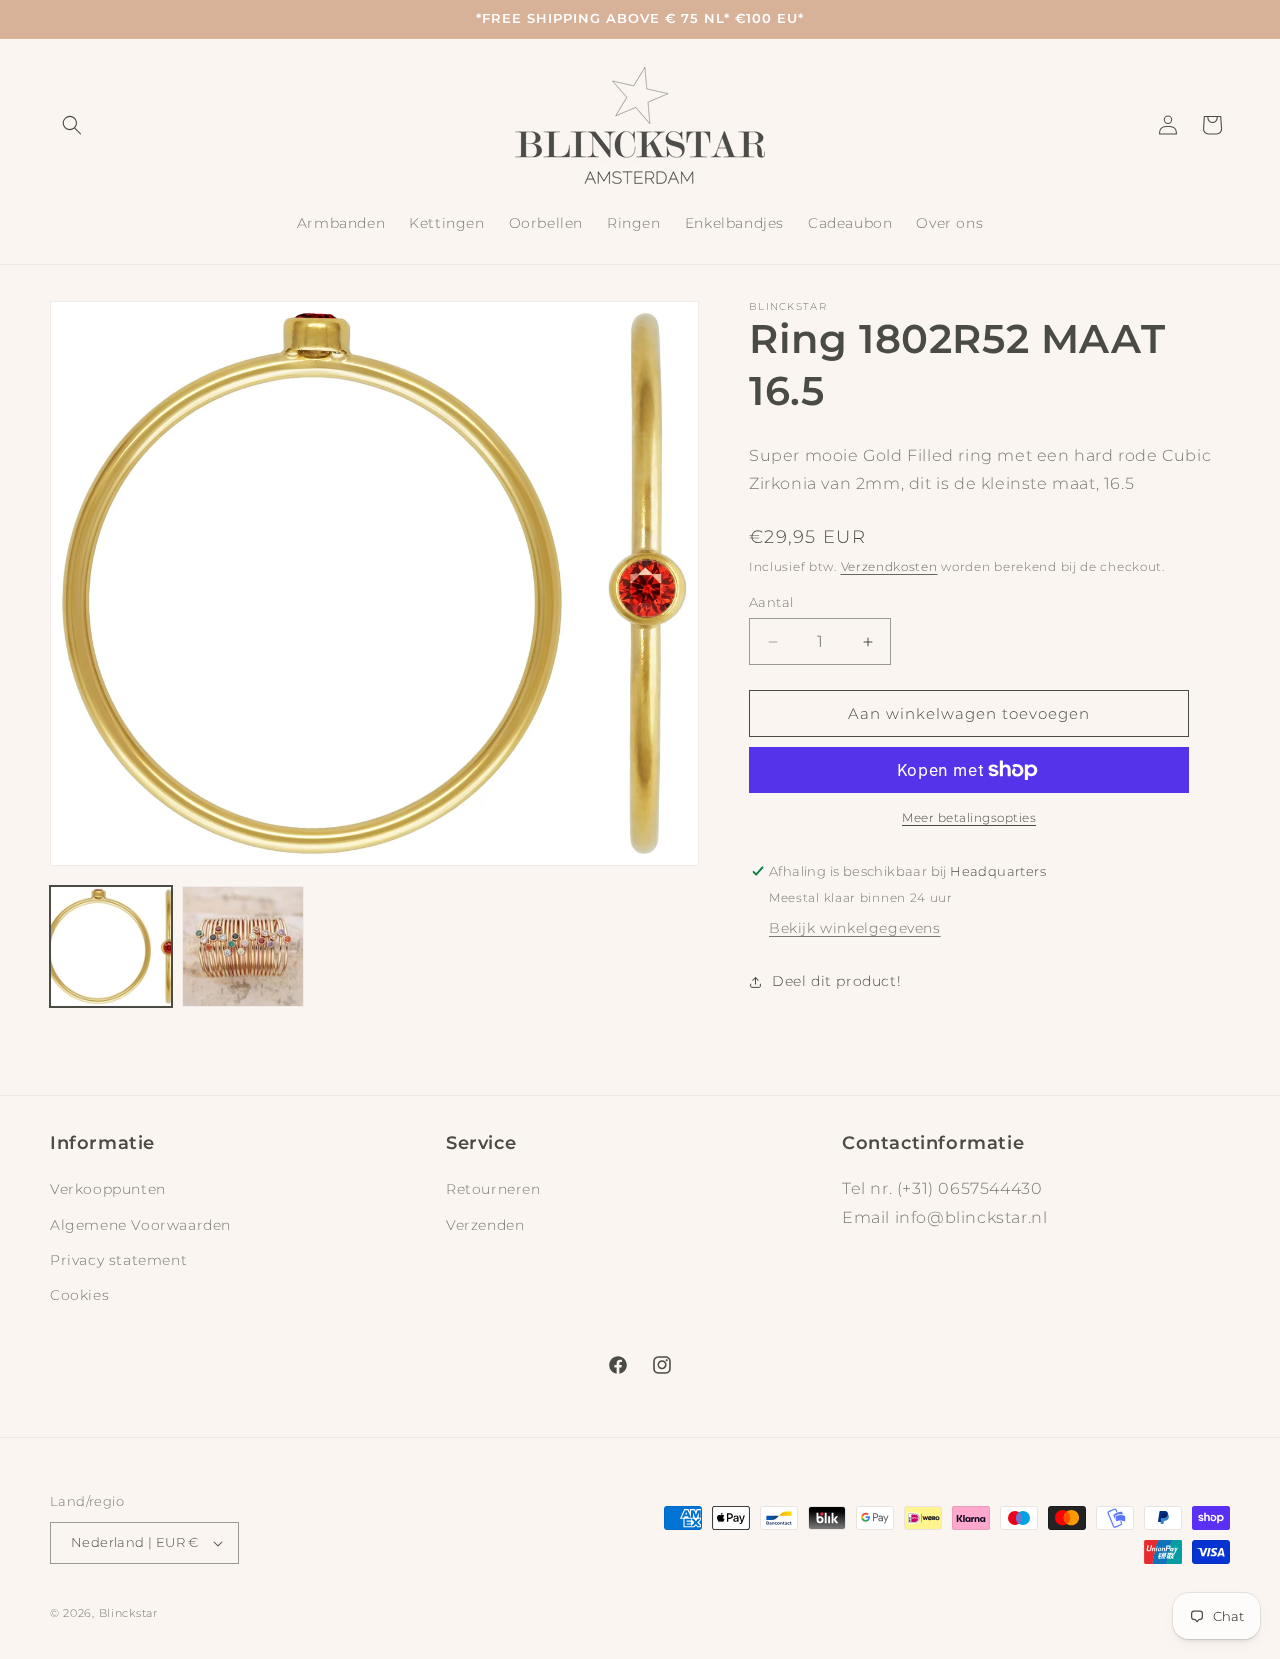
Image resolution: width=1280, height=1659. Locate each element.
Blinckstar (128, 1613)
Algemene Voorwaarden (140, 1225)
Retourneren (493, 1189)
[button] (72, 125)
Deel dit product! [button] (836, 981)
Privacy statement (118, 1260)
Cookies (79, 1295)
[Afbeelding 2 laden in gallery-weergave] (243, 947)
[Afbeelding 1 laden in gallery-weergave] (111, 947)
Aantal (771, 602)
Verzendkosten (889, 566)
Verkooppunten (108, 1189)
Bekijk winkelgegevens (855, 928)
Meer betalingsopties (969, 817)
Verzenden (485, 1225)
